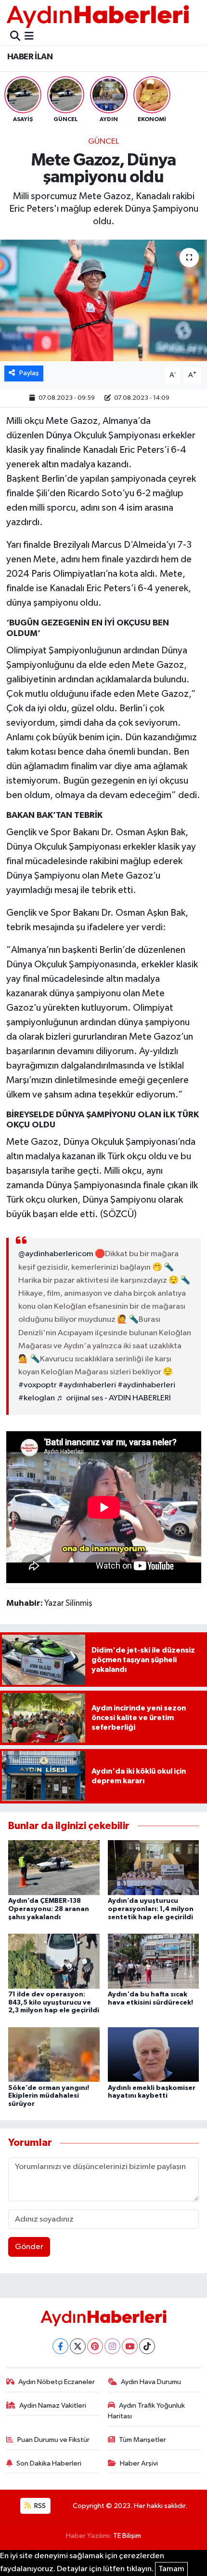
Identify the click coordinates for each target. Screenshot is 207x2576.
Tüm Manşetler (142, 2440)
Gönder (29, 2247)
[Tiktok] (147, 2346)
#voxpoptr (38, 1385)
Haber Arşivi (139, 2463)
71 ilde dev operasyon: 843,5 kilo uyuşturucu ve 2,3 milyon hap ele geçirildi (54, 2003)
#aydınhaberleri (87, 1385)
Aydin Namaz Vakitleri (53, 2406)
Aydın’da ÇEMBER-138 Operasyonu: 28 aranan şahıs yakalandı (49, 1909)
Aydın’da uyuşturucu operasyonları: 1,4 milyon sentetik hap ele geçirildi (151, 1909)
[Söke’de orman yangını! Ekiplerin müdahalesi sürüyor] (54, 2054)
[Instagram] (112, 2346)
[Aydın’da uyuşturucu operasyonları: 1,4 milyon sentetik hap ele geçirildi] (154, 1867)
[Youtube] (130, 2346)
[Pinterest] (95, 2346)
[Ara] (15, 37)
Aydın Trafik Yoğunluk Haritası (147, 2411)
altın (50, 464)
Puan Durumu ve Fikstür (53, 2440)
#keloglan (37, 1398)
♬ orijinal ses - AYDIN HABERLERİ (114, 1398)
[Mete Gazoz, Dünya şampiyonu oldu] (103, 300)
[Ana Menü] (29, 37)
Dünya (59, 435)
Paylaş (29, 373)
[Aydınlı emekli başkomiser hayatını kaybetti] (154, 2054)
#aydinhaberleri (146, 1385)
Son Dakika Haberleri (49, 2463)
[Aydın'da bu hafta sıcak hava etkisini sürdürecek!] (154, 1961)
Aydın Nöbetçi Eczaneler (57, 2382)
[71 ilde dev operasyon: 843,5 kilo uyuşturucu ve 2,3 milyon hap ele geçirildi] (54, 1961)
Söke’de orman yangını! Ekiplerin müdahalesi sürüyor (49, 2096)
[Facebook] (60, 2346)
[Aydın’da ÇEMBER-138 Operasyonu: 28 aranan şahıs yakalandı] (54, 1867)
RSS (39, 2506)
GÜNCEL (103, 142)
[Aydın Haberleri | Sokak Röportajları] (98, 16)
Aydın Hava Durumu (151, 2382)
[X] (78, 2346)
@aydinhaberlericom (56, 1254)
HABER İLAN (30, 57)
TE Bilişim (127, 2536)
